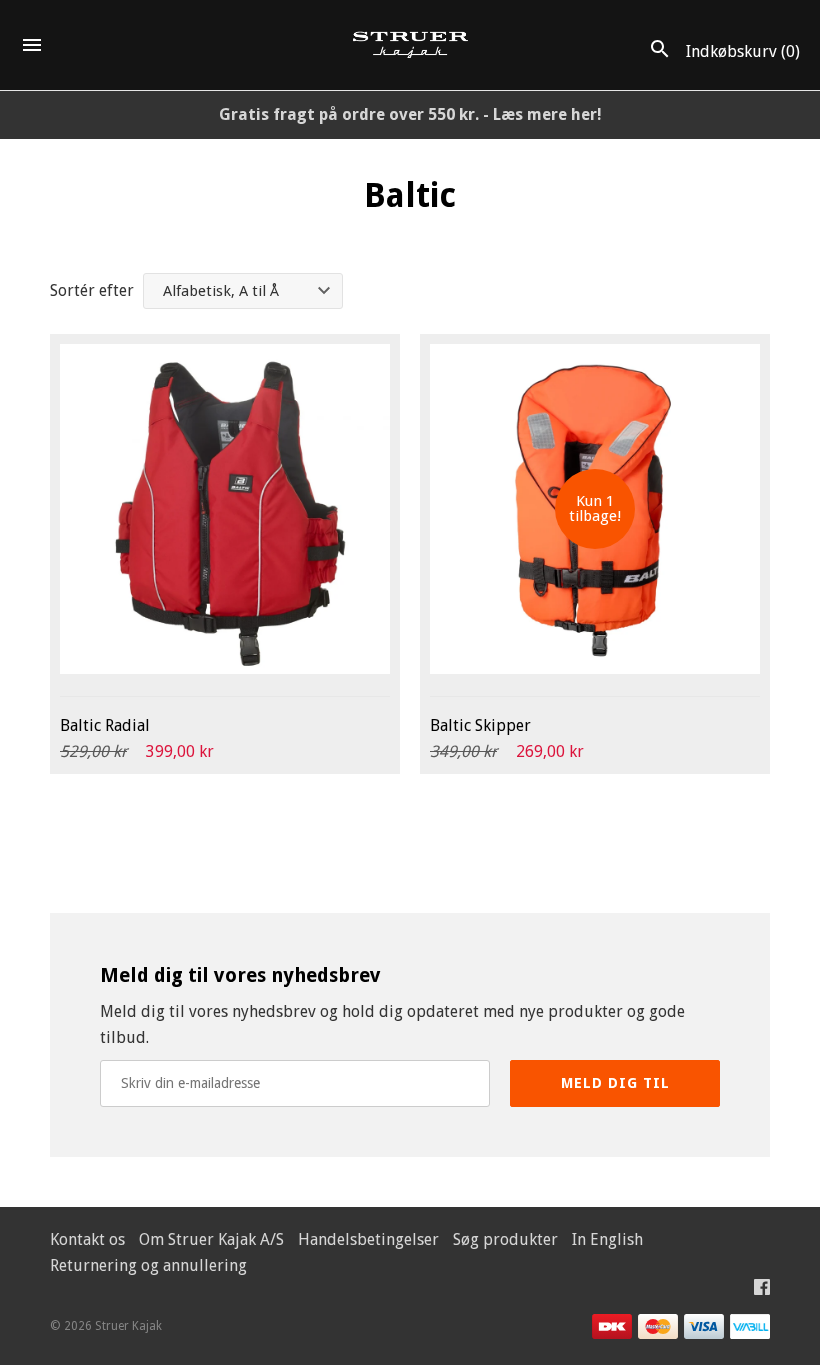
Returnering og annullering (148, 1265)
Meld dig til (615, 1083)
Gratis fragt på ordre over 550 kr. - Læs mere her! (410, 114)
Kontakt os (87, 1239)
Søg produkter (505, 1239)
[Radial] (225, 509)
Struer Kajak (128, 1326)
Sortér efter (92, 290)
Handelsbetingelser (368, 1239)
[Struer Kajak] (410, 45)
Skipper (480, 725)
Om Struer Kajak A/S (211, 1239)
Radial (105, 725)
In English (607, 1239)
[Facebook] (762, 1291)
